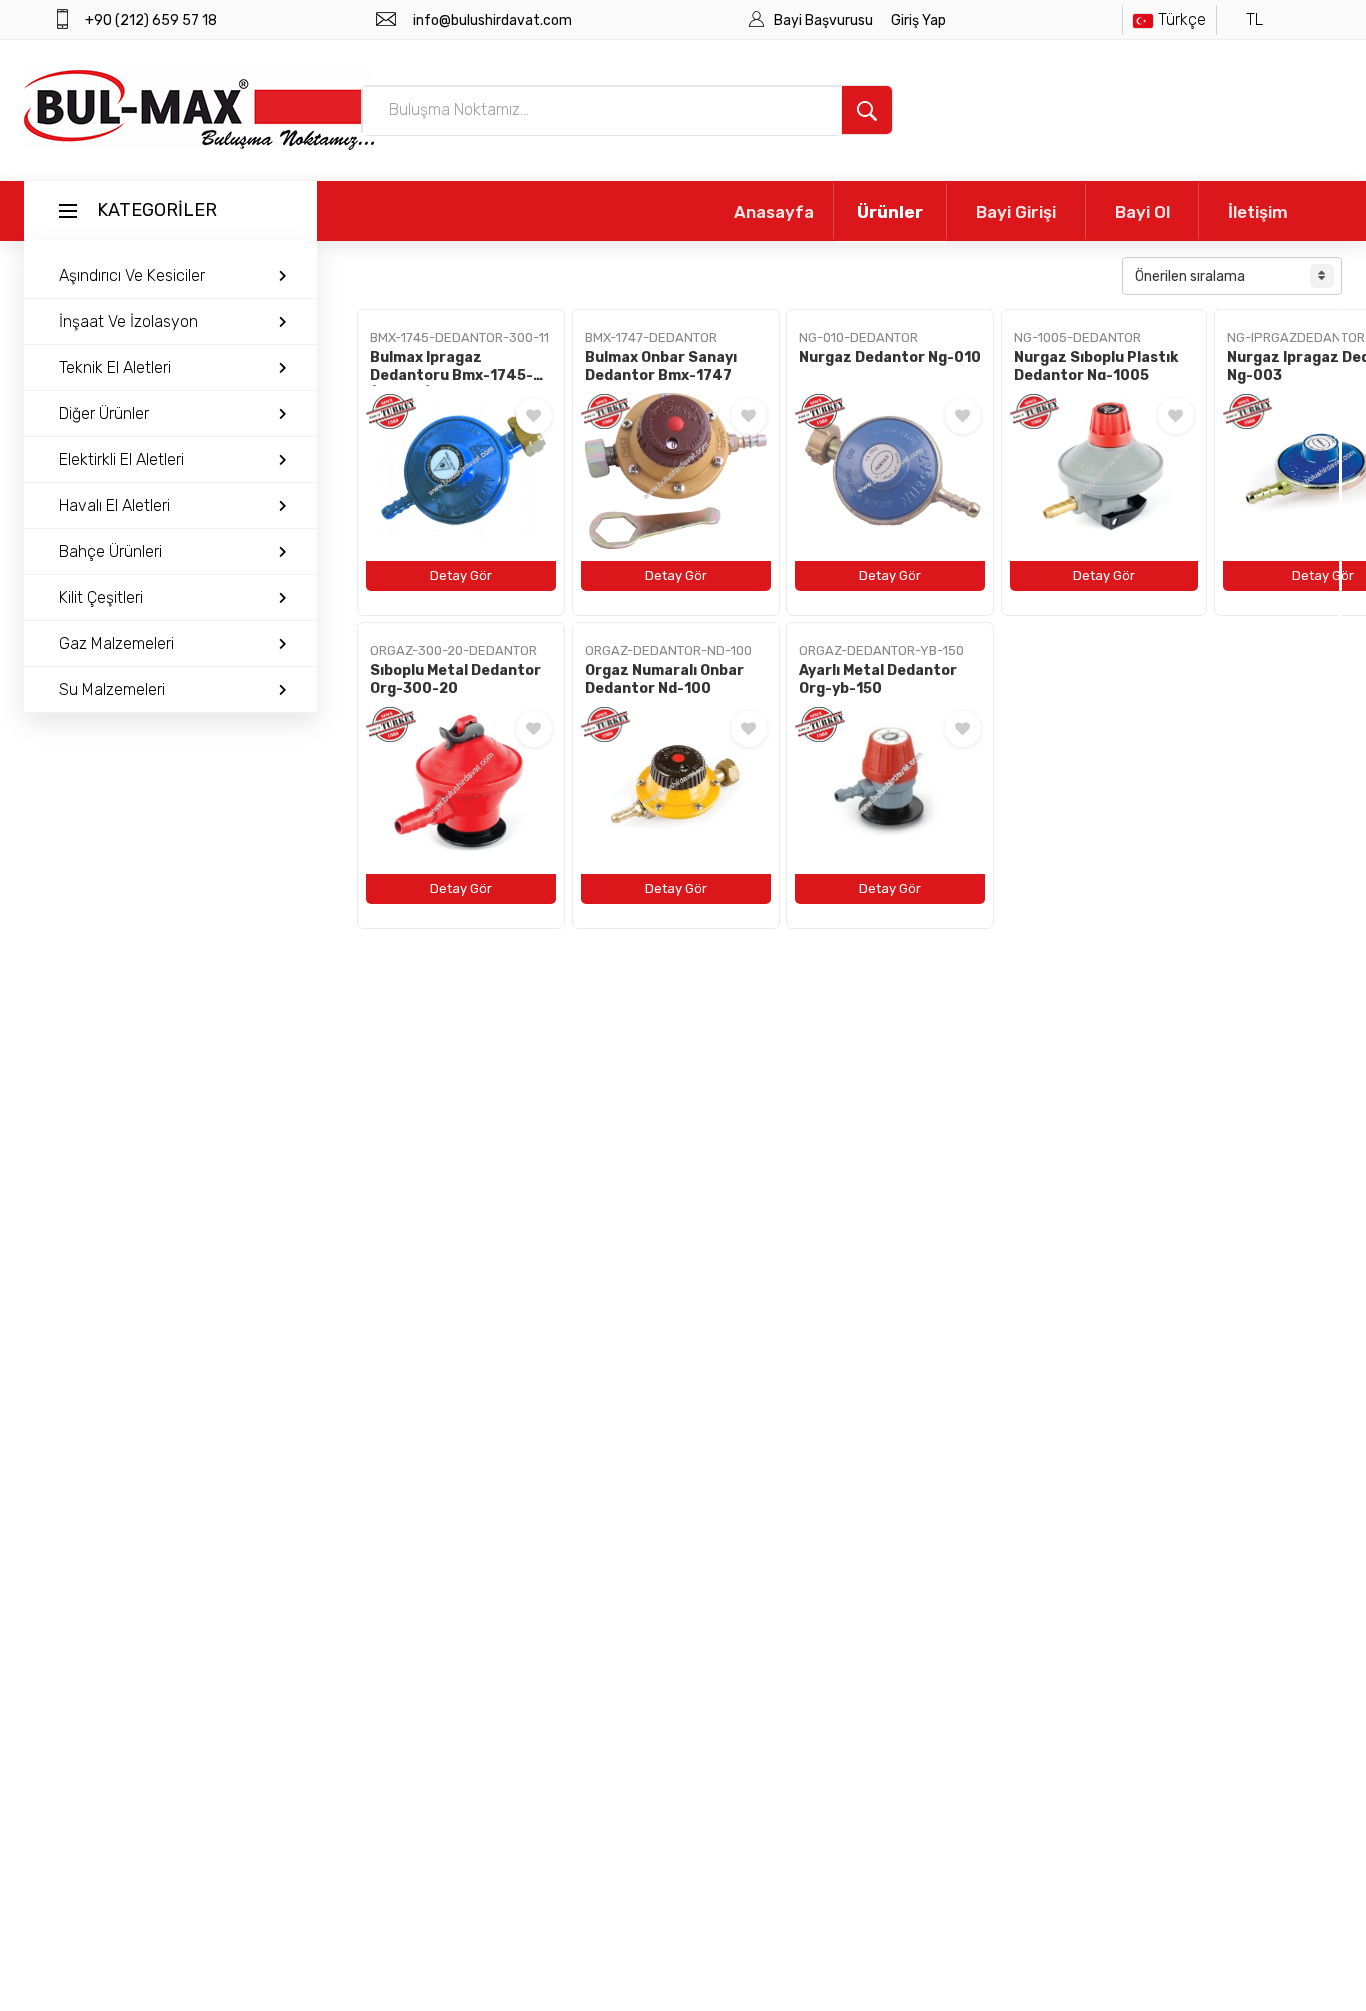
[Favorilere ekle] (534, 416)
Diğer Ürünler (104, 413)
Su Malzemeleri (112, 689)
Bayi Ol (1142, 212)
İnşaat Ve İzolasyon (128, 321)
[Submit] (867, 110)
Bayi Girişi (1016, 212)
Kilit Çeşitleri (101, 597)
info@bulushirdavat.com (492, 20)
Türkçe (1182, 19)
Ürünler (890, 212)
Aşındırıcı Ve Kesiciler (132, 275)
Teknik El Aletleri (115, 367)
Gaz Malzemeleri (116, 643)
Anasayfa (774, 212)
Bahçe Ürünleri (110, 551)
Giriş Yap (918, 20)
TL (1254, 19)
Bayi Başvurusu (825, 20)
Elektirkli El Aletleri (121, 459)
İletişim (1258, 212)
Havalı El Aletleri (114, 505)
